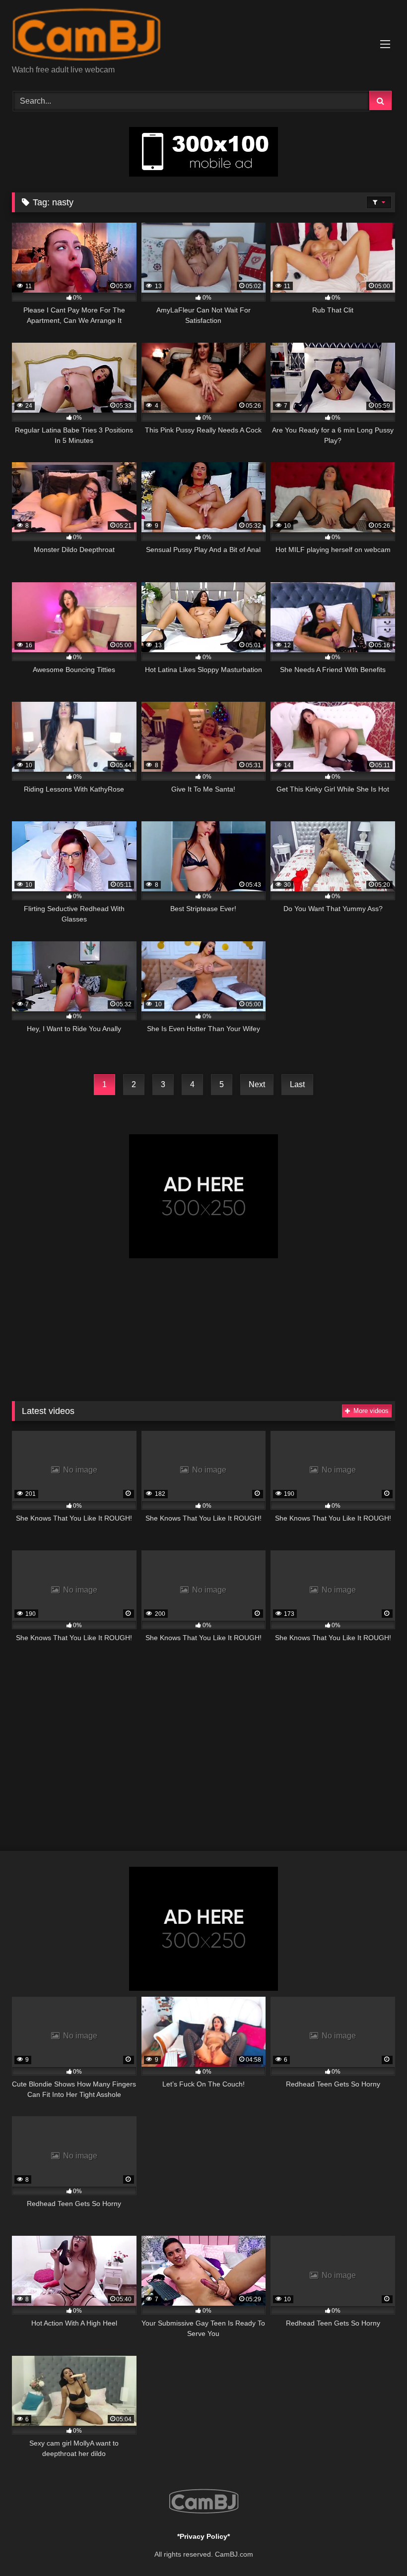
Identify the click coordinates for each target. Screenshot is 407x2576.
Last (297, 1084)
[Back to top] (376, 2546)
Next (257, 1084)
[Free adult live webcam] (203, 36)
